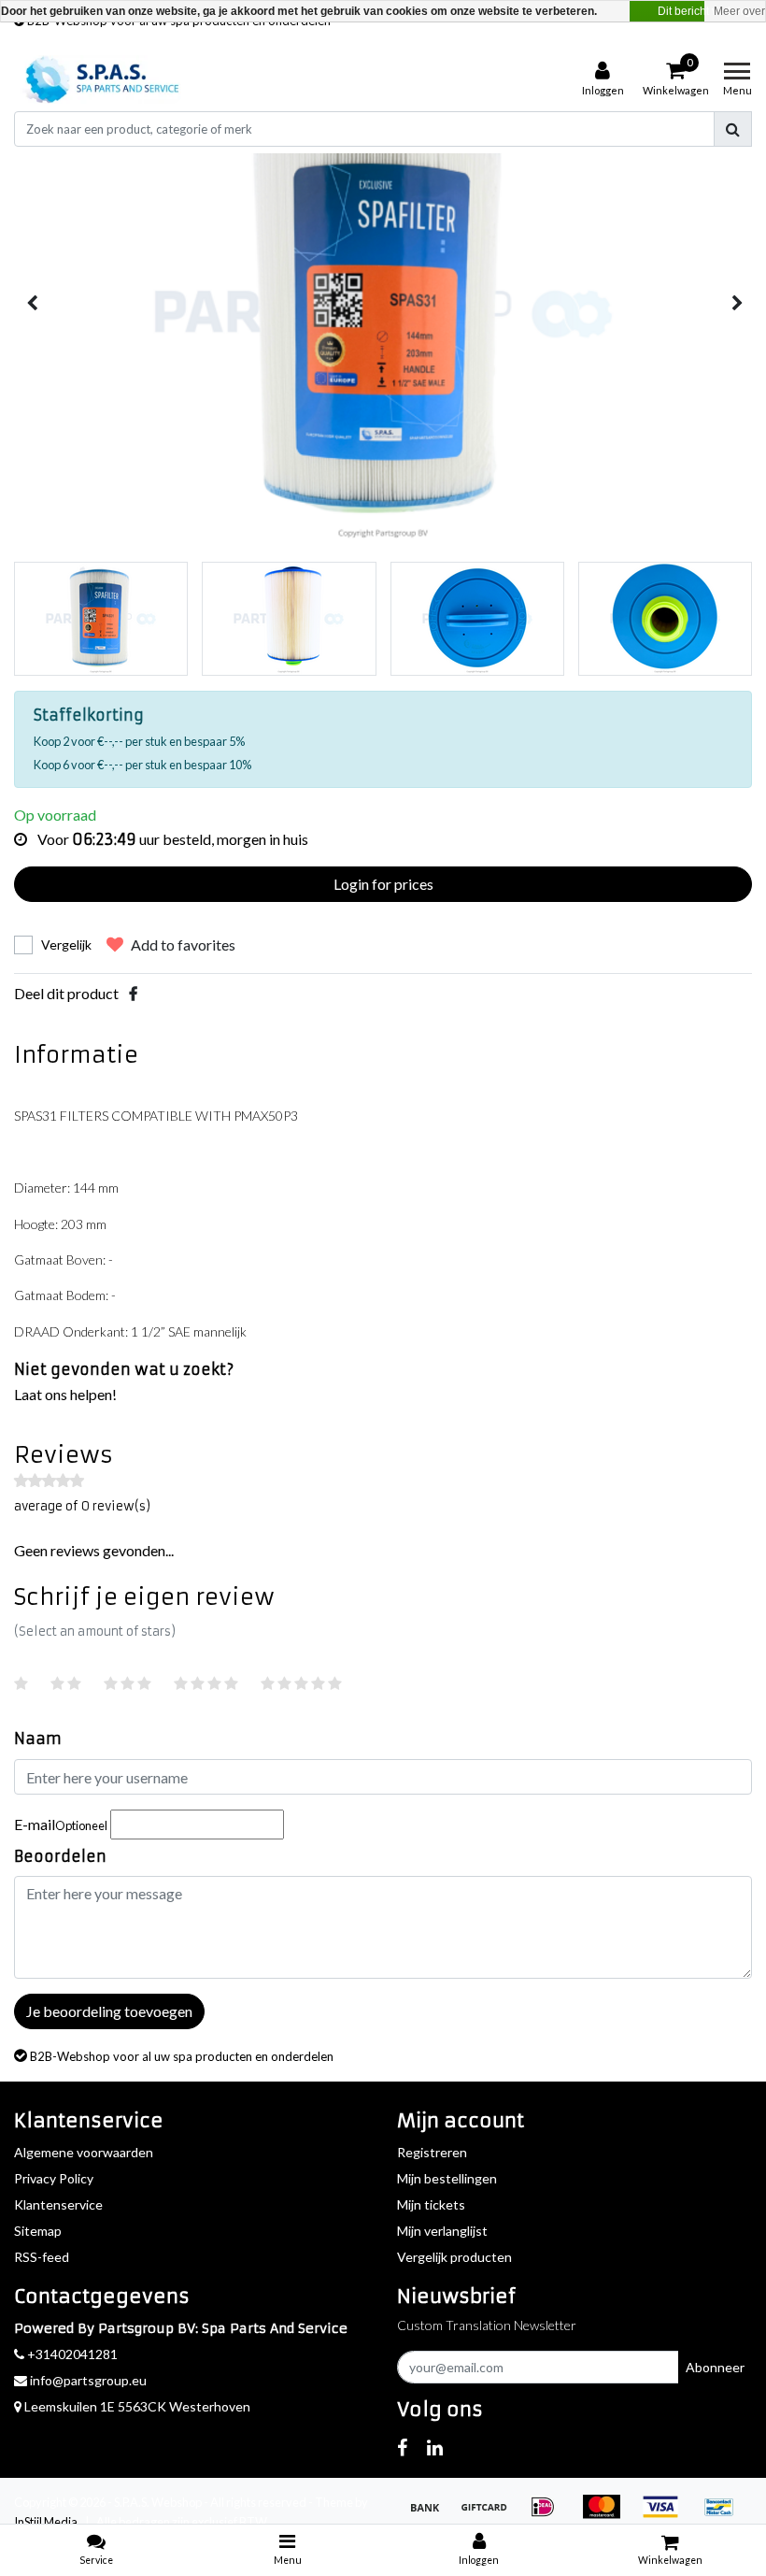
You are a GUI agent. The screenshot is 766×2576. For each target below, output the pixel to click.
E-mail (61, 1824)
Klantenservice (58, 2204)
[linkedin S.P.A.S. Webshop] (435, 2447)
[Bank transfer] (431, 2515)
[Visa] (667, 2515)
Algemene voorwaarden (84, 2152)
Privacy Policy (54, 2178)
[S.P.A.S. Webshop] (99, 79)
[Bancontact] (724, 2515)
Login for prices (383, 884)
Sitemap (38, 2231)
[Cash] (490, 2515)
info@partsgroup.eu (88, 2380)
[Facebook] (133, 993)
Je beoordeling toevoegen (109, 2011)
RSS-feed (42, 2257)
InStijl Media (46, 2522)
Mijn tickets (431, 2204)
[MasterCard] (608, 2515)
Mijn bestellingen (447, 2178)
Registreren (432, 2152)
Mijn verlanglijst (442, 2231)
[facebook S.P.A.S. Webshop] (402, 2447)
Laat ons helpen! (65, 1394)
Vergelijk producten (454, 2257)
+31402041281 (71, 2354)
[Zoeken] (733, 129)
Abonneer (715, 2367)
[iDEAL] (549, 2515)
